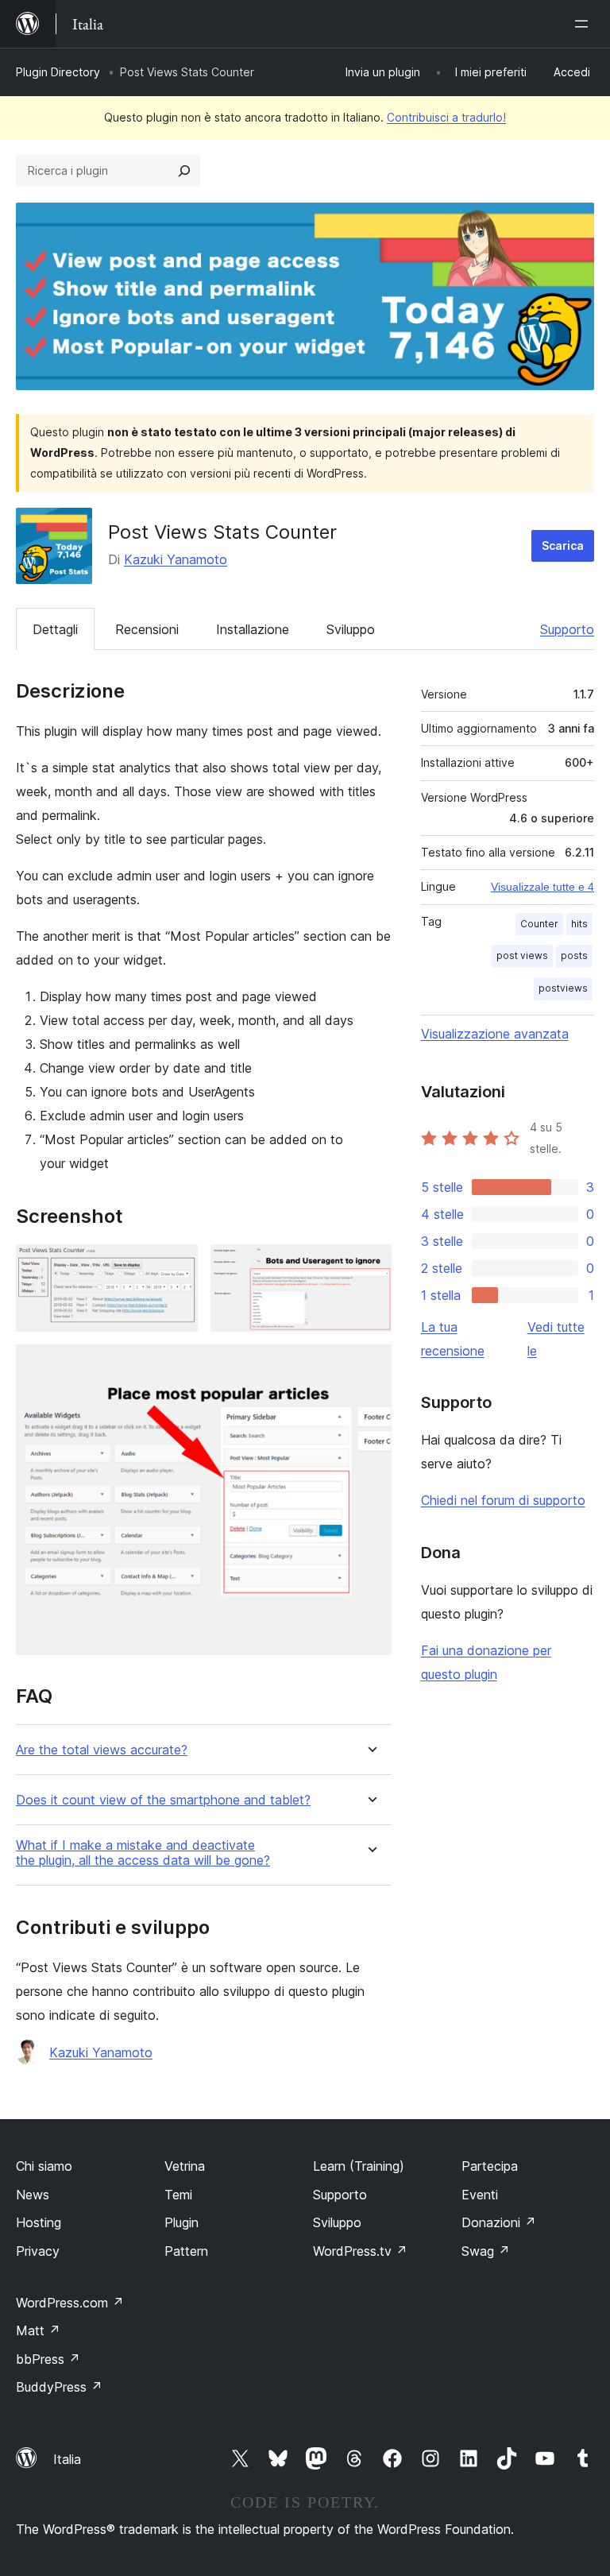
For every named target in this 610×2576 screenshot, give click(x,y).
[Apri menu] (585, 24)
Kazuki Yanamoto (176, 559)
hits (579, 924)
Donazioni (499, 2222)
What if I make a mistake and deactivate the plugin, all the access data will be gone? (143, 1853)
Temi (178, 2195)
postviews (563, 988)
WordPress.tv (360, 2251)
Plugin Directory (58, 72)
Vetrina (185, 2166)
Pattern (186, 2251)
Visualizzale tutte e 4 (542, 887)
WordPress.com (70, 2303)
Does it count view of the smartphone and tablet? (163, 1800)
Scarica (563, 545)
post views (522, 955)
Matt (38, 2330)
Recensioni (147, 629)
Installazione (253, 629)
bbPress (48, 2359)
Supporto (567, 629)
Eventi (480, 2195)
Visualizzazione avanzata (495, 1034)
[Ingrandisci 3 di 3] (370, 1366)
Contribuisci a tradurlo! (446, 117)
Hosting (39, 2222)
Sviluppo (351, 629)
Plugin (181, 2222)
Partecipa (490, 2166)
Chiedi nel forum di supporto (503, 1500)
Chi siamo (44, 2166)
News (33, 2195)
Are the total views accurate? (102, 1750)
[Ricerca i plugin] (184, 171)
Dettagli (55, 629)
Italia (67, 2459)
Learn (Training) (359, 2166)
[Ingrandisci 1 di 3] (176, 1266)
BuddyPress (59, 2387)
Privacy (38, 2251)
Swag (486, 2251)
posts (574, 955)
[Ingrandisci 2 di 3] (370, 1266)
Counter (539, 924)
